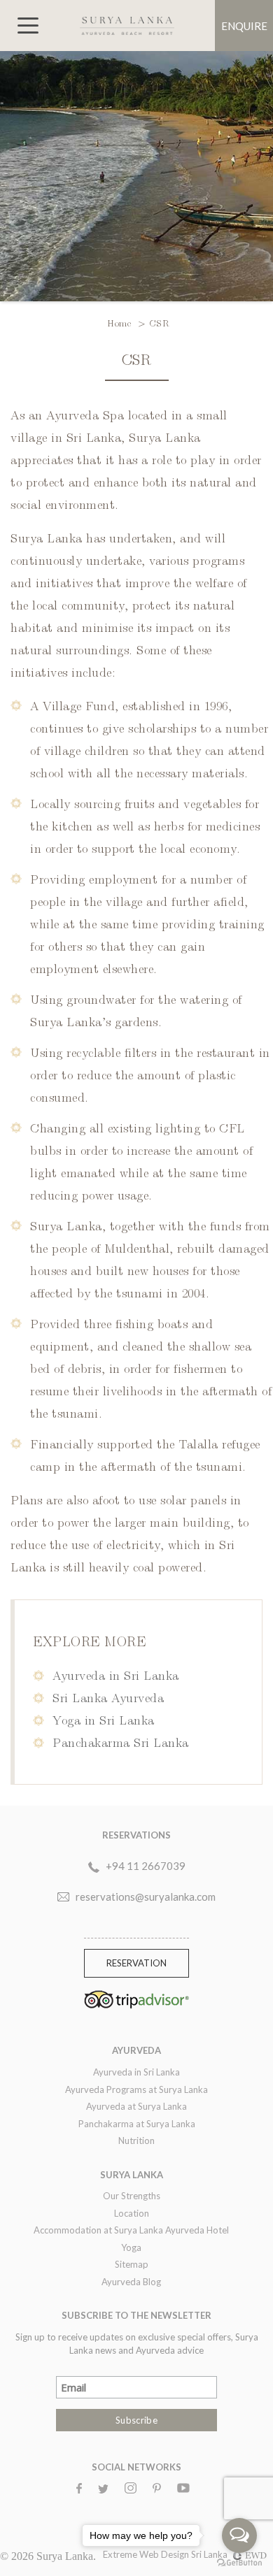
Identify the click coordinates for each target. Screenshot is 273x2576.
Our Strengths (132, 2196)
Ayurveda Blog (131, 2282)
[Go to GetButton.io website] (239, 2562)
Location (132, 2213)
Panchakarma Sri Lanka (121, 1742)
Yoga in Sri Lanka (104, 1719)
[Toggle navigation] (28, 26)
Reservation (136, 1963)
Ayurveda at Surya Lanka (136, 2106)
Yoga (131, 2247)
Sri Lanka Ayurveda (108, 1697)
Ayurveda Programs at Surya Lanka (136, 2089)
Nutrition (136, 2140)
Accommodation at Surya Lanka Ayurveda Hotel (131, 2230)
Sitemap (132, 2264)
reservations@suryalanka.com (146, 1897)
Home (121, 322)
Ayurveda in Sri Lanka (116, 1675)
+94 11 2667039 (146, 1866)
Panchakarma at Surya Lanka (137, 2124)
